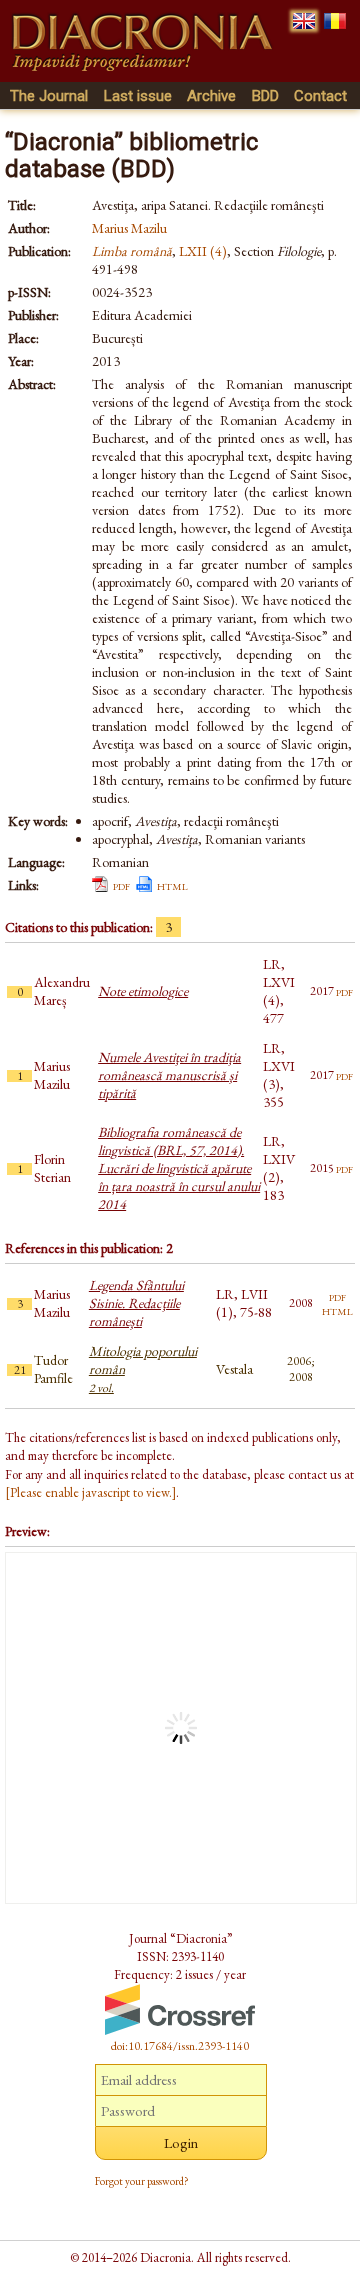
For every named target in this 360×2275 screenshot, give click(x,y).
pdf (121, 885)
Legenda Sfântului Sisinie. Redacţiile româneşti (136, 1303)
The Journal (49, 96)
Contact (320, 96)
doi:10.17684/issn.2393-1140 (180, 2046)
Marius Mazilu (129, 228)
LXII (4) (203, 251)
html (172, 885)
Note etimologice (143, 991)
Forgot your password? (142, 2181)
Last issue (138, 96)
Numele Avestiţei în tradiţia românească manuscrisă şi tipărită (169, 1075)
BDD (265, 96)
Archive (211, 96)
